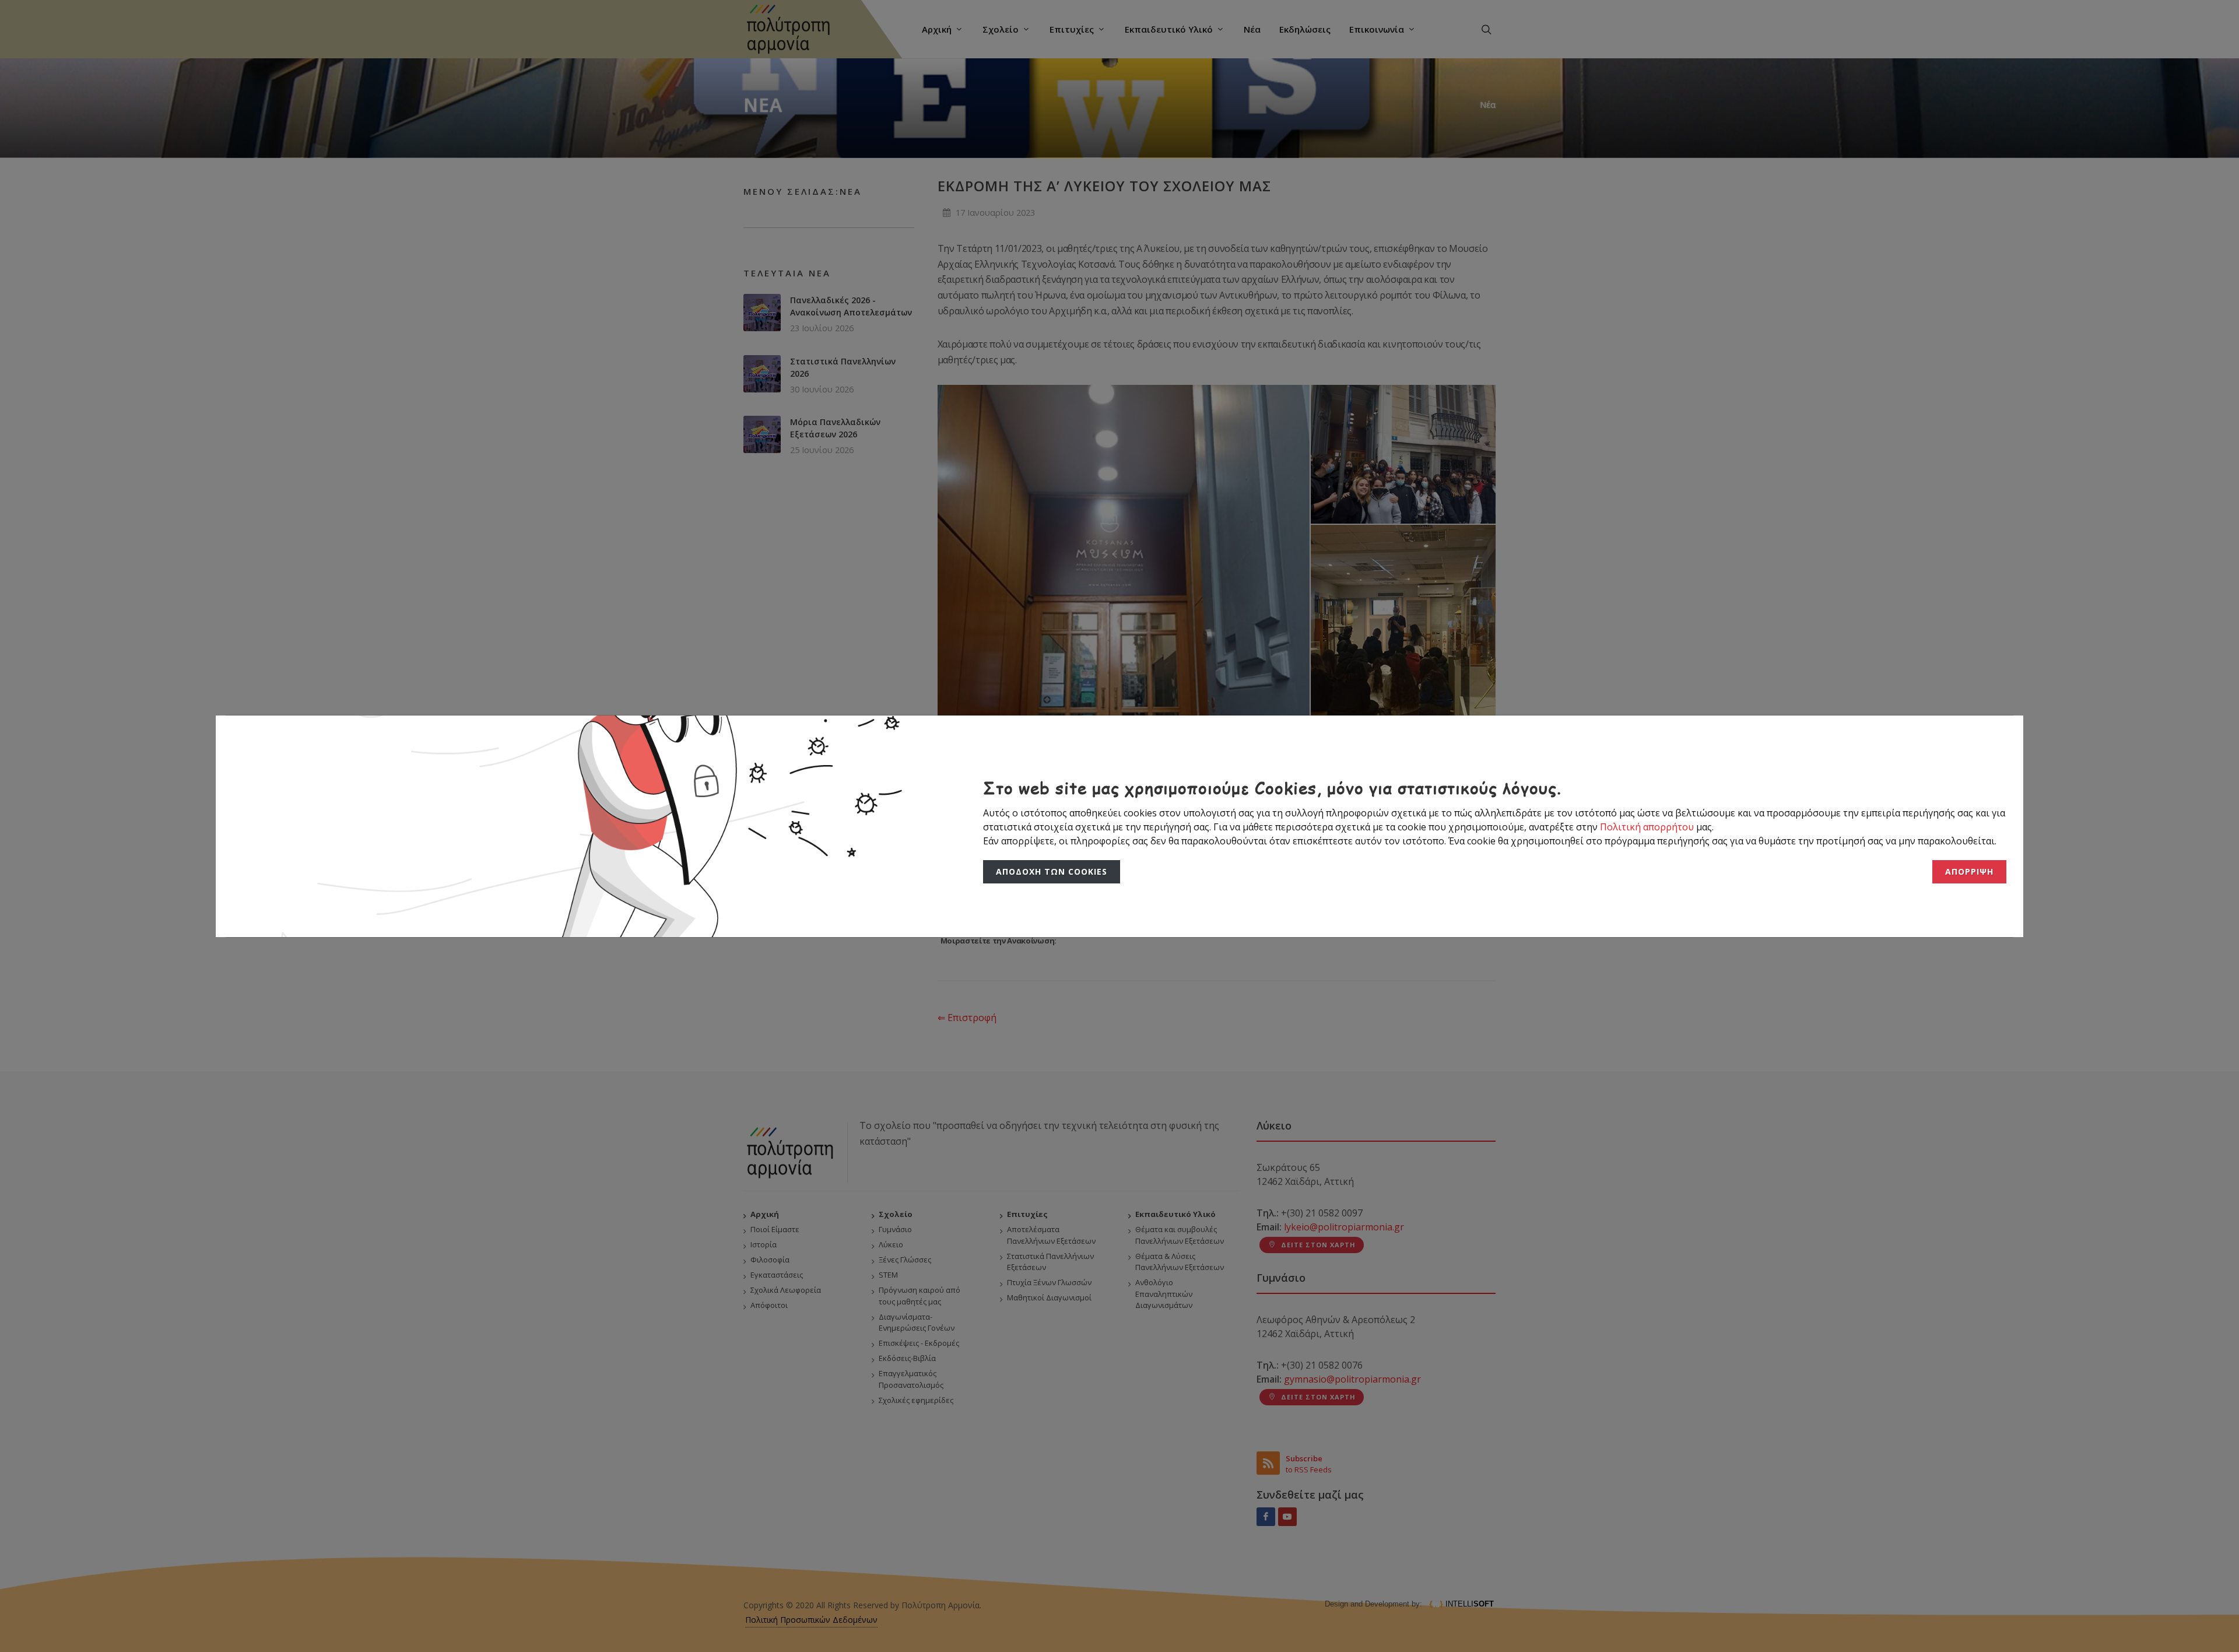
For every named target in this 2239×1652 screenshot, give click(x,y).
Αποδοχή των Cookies (1049, 872)
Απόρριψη (1970, 872)
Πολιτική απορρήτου (1648, 827)
